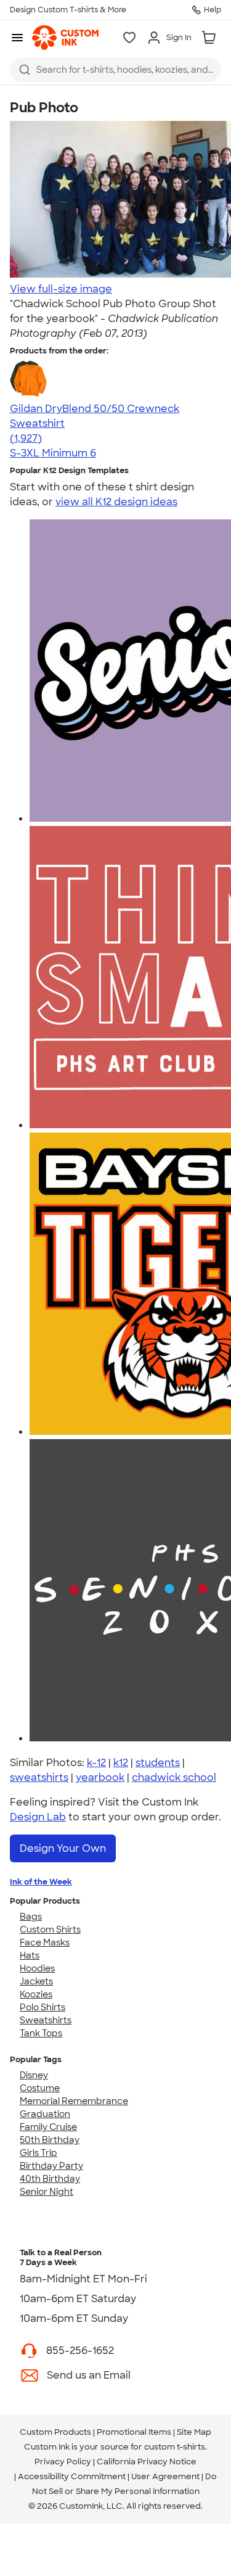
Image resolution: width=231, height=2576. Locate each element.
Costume (40, 2088)
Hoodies (37, 1968)
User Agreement (165, 2476)
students (158, 1763)
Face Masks (45, 1942)
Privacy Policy (63, 2462)
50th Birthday (50, 2140)
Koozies (36, 1994)
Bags (31, 1917)
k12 (121, 1763)
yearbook (100, 1777)
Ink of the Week (41, 1882)
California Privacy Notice (147, 2462)
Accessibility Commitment (72, 2476)
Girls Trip (38, 2153)
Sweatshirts (46, 2020)
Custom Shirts (50, 1930)
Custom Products (55, 2432)
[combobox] (115, 70)
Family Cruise (48, 2127)
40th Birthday (50, 2179)
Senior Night (47, 2192)
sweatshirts (39, 1777)
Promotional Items (134, 2432)
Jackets (36, 1981)
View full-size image (61, 289)
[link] (65, 38)
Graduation (45, 2114)
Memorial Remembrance (74, 2101)
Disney (34, 2075)
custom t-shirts (175, 2447)
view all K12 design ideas (116, 502)
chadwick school (174, 1777)
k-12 (96, 1763)
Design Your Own (63, 1848)
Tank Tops (41, 2033)
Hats (30, 1955)
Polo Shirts (43, 2007)
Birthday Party (51, 2166)
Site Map (194, 2432)
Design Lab (38, 1817)
